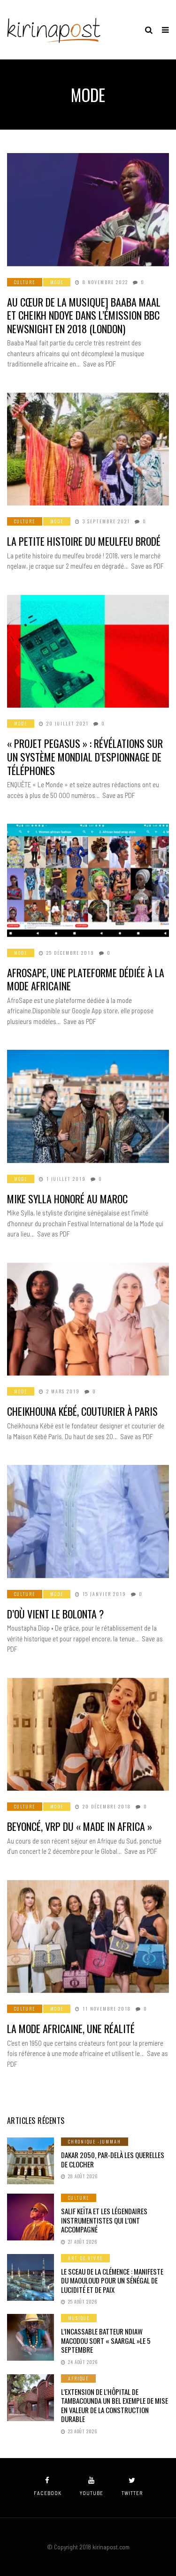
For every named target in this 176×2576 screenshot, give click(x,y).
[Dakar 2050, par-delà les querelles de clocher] (31, 2161)
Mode (57, 282)
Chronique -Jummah (95, 2141)
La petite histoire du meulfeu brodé (84, 541)
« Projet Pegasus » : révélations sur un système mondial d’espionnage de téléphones (85, 757)
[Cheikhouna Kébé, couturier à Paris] (88, 1319)
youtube (92, 2493)
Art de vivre (85, 2258)
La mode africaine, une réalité (71, 2028)
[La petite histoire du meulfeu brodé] (88, 449)
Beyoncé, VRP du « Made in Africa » (80, 1826)
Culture (25, 282)
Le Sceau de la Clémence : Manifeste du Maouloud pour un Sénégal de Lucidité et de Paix (112, 2280)
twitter (132, 2493)
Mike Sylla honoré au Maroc (67, 1199)
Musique (79, 2318)
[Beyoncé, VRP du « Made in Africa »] (88, 1734)
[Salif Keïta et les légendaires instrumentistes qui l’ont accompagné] (31, 2217)
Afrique (78, 2378)
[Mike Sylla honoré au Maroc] (88, 1106)
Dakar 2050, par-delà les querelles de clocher (113, 2159)
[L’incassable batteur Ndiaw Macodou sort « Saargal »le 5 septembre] (31, 2337)
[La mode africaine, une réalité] (88, 1937)
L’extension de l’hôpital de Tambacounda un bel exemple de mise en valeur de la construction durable (115, 2405)
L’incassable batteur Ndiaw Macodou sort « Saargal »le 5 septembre (106, 2340)
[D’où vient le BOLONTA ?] (88, 1522)
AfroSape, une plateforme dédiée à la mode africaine (86, 979)
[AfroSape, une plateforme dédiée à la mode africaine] (88, 880)
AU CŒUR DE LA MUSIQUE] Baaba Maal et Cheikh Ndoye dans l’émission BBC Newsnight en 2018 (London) (84, 315)
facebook (48, 2493)
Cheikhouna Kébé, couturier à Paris (82, 1411)
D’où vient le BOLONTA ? (55, 1614)
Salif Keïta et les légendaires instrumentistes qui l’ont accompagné (104, 2220)
